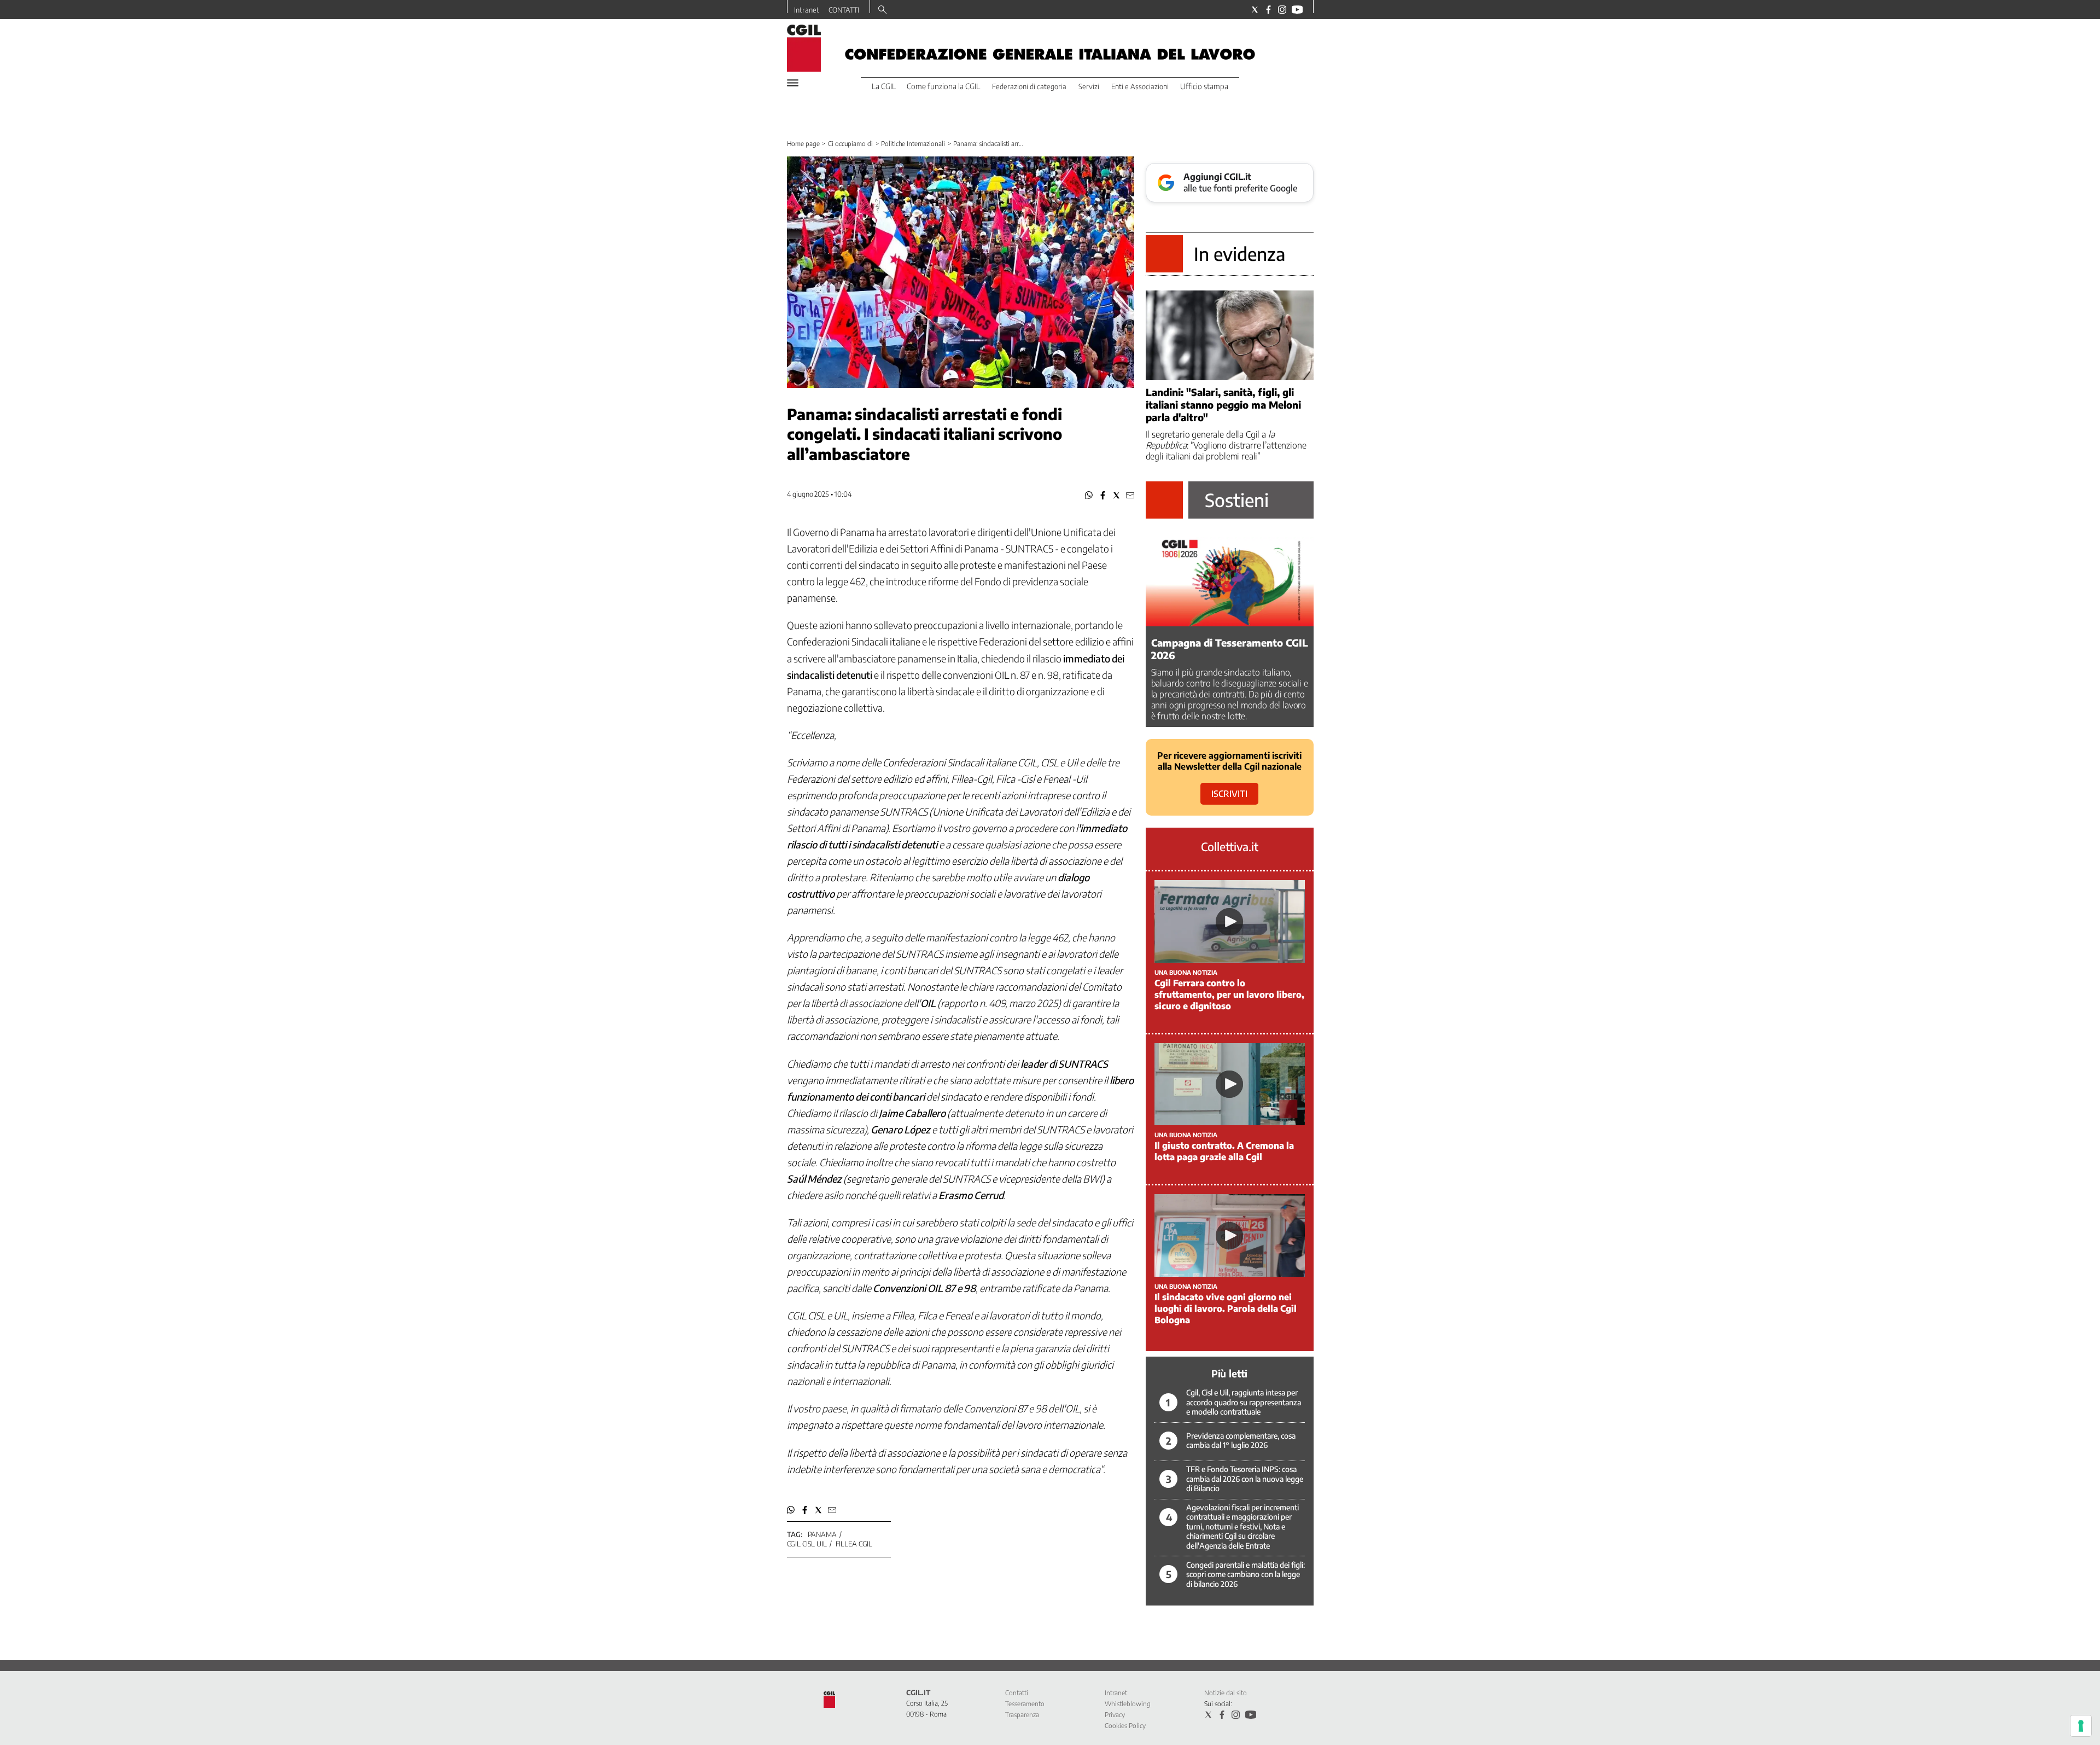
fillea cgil (854, 1544)
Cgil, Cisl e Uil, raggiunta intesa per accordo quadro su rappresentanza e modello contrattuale (1244, 1402)
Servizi (1089, 86)
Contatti (1017, 1693)
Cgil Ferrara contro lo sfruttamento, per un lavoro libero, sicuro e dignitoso (1229, 994)
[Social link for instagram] (1282, 10)
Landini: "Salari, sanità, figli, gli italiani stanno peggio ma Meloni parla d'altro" (1223, 405)
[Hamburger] (793, 83)
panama (822, 1534)
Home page (803, 144)
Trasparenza (1022, 1715)
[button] (1089, 495)
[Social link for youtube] (1297, 10)
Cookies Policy (1125, 1726)
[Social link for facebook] (1268, 10)
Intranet (807, 10)
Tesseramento (1025, 1704)
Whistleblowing (1128, 1704)
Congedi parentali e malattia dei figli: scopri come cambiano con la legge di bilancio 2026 (1246, 1574)
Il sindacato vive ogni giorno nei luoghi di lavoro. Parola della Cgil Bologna (1226, 1308)
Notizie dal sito (1226, 1693)
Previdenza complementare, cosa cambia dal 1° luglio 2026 (1241, 1441)
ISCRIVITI (1229, 794)
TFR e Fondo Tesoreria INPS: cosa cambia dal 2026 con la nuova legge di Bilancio (1245, 1479)
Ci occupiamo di (850, 144)
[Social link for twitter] (1255, 10)
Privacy (1115, 1715)
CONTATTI (844, 10)
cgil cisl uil (807, 1544)
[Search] (882, 10)
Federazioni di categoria (1029, 86)
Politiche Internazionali (913, 144)
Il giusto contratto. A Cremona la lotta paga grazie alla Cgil (1224, 1151)
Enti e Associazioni (1140, 86)
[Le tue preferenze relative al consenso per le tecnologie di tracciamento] (2081, 1726)
